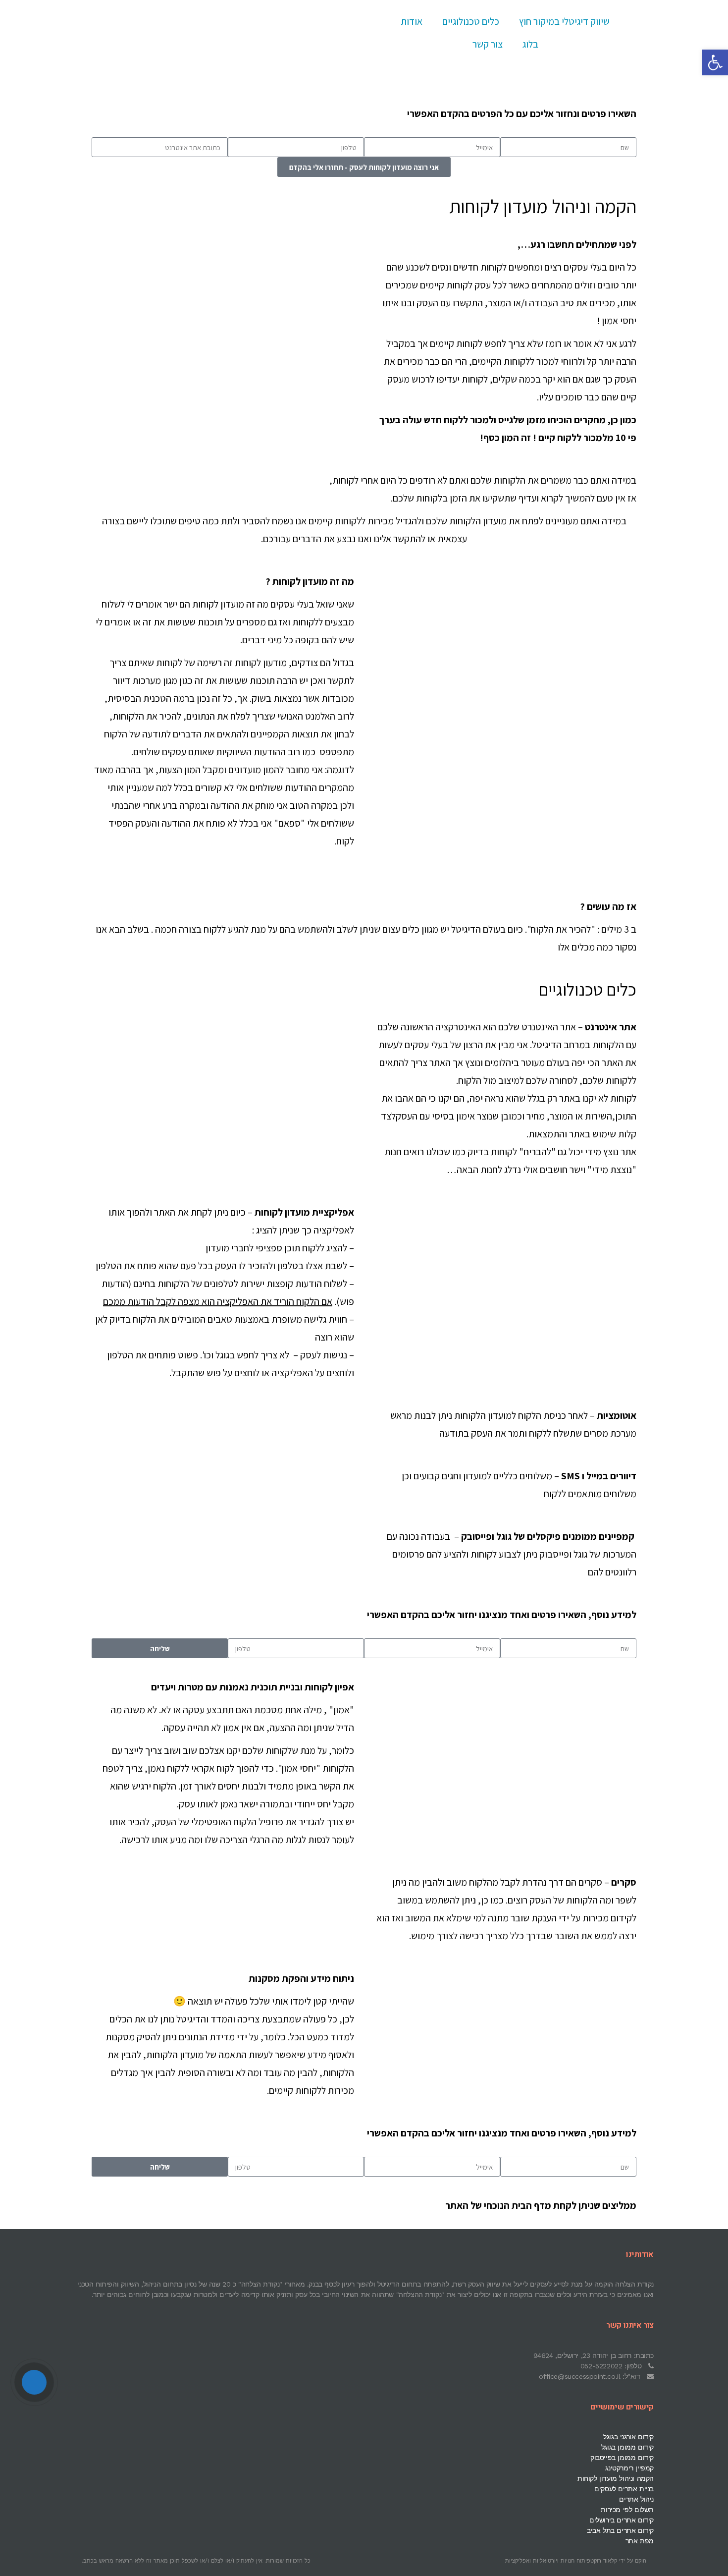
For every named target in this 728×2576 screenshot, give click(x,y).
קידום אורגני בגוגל (628, 2437)
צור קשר (488, 44)
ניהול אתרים (636, 2499)
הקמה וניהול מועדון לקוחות (616, 2478)
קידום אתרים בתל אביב (620, 2530)
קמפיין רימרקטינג (629, 2468)
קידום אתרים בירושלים (622, 2520)
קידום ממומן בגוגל (627, 2447)
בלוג (530, 44)
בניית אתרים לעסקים (624, 2489)
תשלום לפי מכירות (627, 2510)
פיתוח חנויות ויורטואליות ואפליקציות (548, 2561)
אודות (412, 21)
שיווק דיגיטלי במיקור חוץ (564, 21)
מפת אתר (640, 2541)
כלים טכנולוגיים (471, 21)
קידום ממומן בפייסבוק (622, 2458)
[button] (715, 62)
